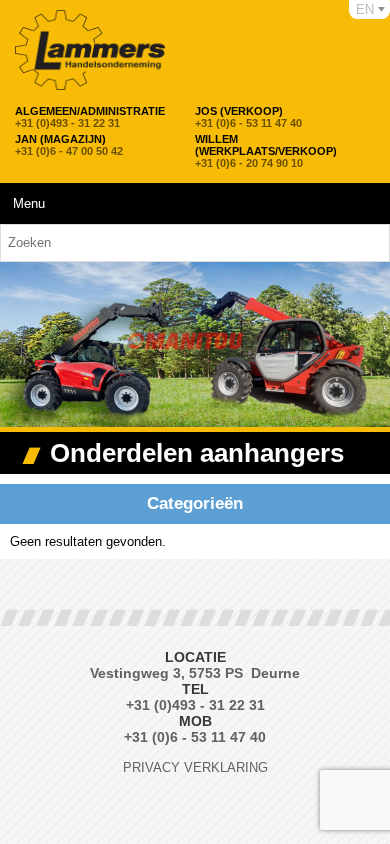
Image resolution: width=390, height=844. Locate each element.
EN (365, 9)
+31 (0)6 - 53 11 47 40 (248, 117)
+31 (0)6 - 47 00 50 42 (69, 145)
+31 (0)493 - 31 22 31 (90, 117)
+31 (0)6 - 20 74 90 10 (266, 151)
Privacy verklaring (195, 767)
